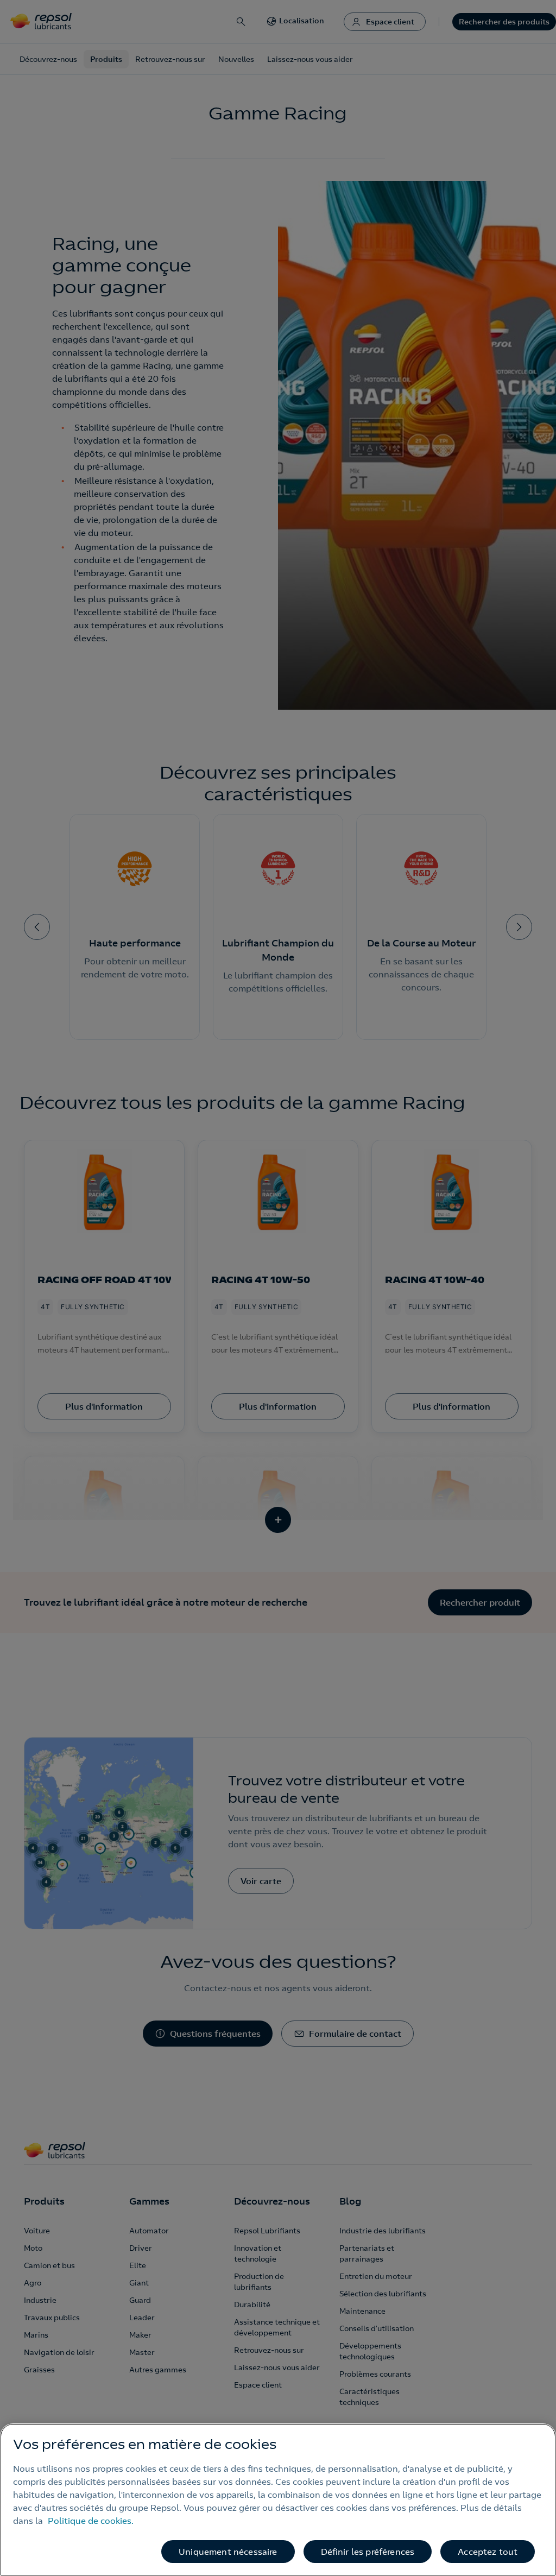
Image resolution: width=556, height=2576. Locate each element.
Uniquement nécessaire (228, 2552)
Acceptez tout (488, 2552)
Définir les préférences (368, 2552)
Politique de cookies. (91, 2521)
